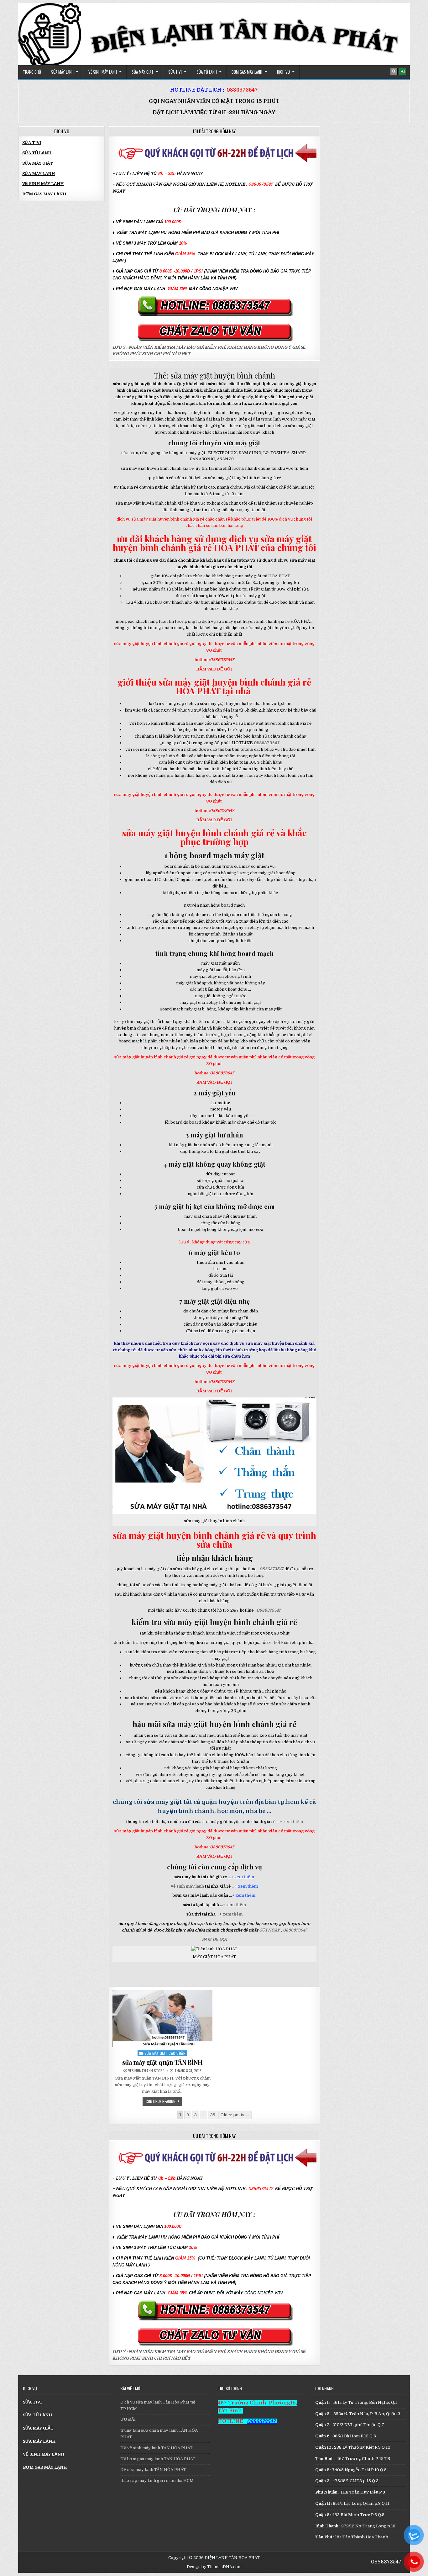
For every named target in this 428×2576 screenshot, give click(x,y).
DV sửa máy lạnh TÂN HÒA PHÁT (153, 2470)
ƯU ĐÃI (128, 2419)
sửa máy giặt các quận (165, 2053)
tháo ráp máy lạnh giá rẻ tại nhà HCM (157, 2481)
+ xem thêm (292, 1822)
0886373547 (242, 90)
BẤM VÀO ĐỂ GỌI (214, 669)
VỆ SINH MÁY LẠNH (103, 72)
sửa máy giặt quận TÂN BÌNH (162, 2062)
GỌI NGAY (270, 1930)
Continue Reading (164, 2101)
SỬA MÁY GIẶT (143, 72)
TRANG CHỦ (32, 72)
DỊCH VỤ (283, 72)
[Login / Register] (403, 72)
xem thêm (245, 1877)
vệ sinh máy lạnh (187, 1886)
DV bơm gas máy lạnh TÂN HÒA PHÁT (158, 2459)
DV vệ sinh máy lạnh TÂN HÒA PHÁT (157, 2448)
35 (213, 2115)
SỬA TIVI (175, 72)
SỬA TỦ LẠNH (207, 72)
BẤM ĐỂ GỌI (214, 1940)
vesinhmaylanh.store (146, 2071)
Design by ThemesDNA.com (214, 2567)
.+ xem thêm (234, 1905)
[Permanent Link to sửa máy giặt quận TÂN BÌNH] (162, 2019)
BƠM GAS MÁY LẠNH (247, 72)
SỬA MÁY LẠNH (62, 72)
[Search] (394, 72)
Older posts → (235, 2115)
